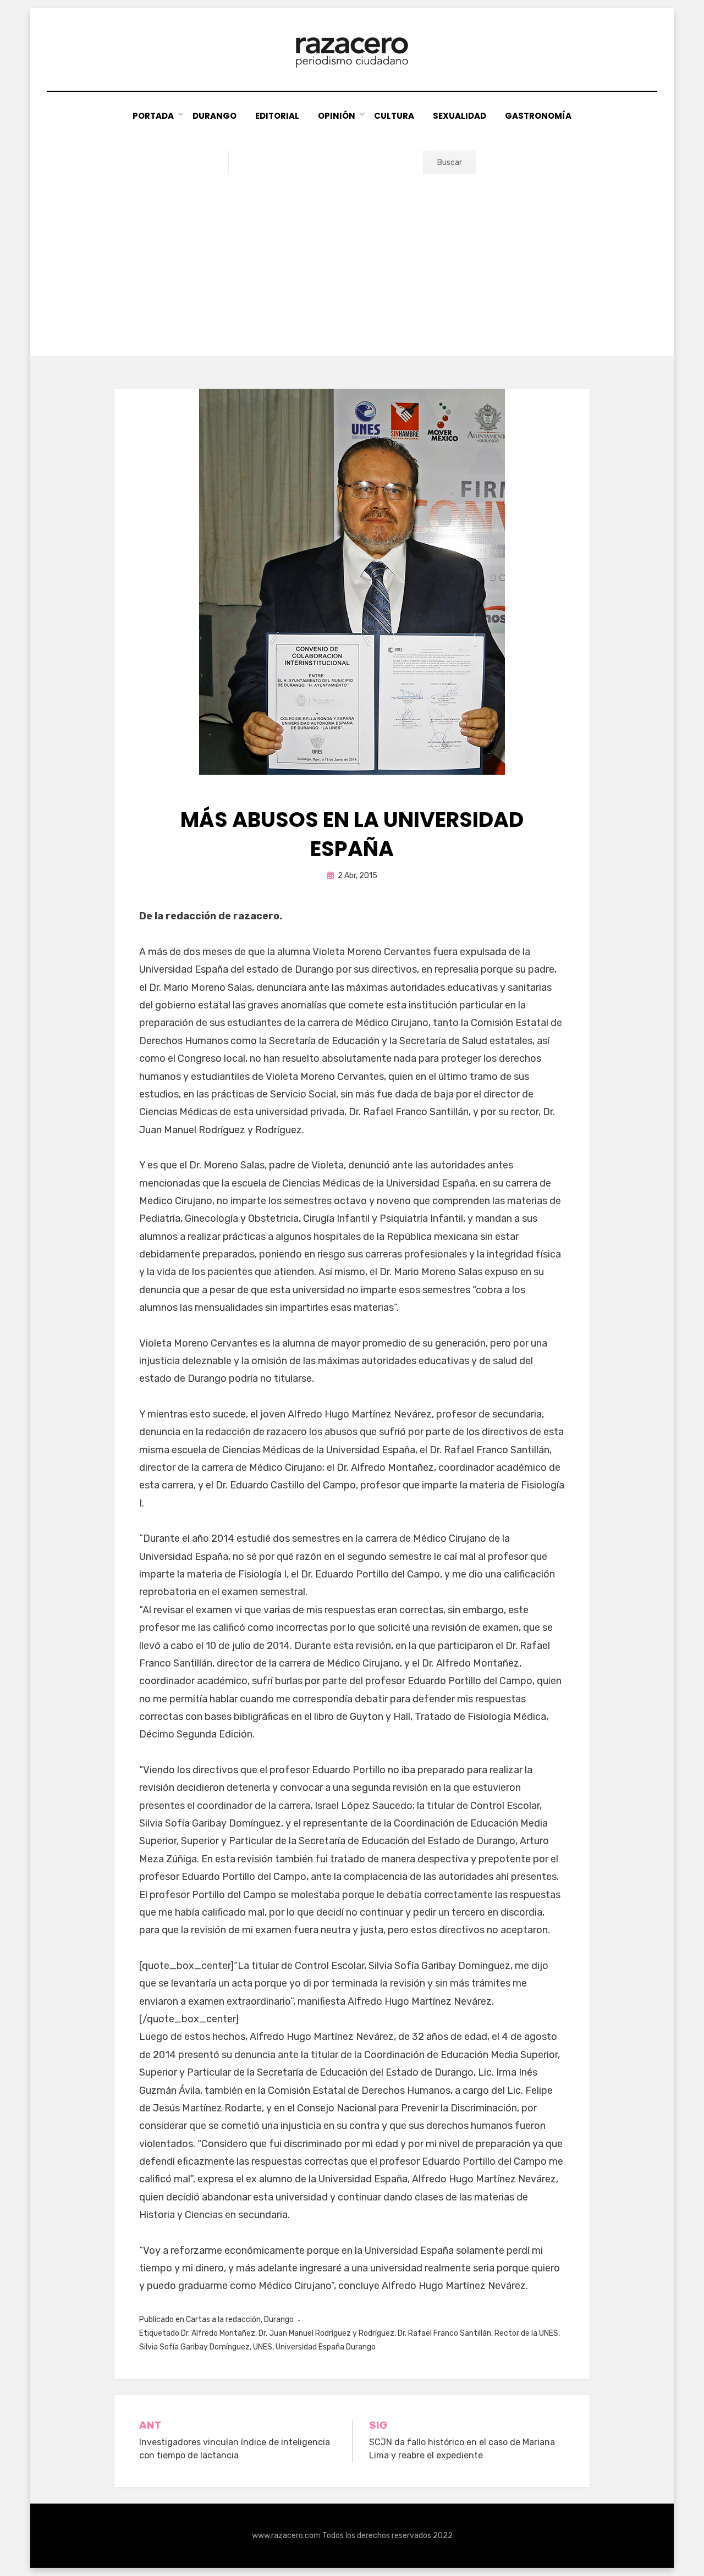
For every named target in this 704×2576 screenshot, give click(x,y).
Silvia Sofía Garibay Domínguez (194, 2347)
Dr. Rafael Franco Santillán (444, 2333)
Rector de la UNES (526, 2333)
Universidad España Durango (326, 2347)
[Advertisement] (352, 257)
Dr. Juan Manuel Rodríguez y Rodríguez (326, 2333)
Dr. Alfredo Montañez (218, 2333)
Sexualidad (460, 116)
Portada (153, 116)
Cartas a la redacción (223, 2319)
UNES (263, 2347)
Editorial (277, 116)
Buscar (450, 162)
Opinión (337, 116)
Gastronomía (538, 116)
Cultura (394, 116)
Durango (215, 116)
